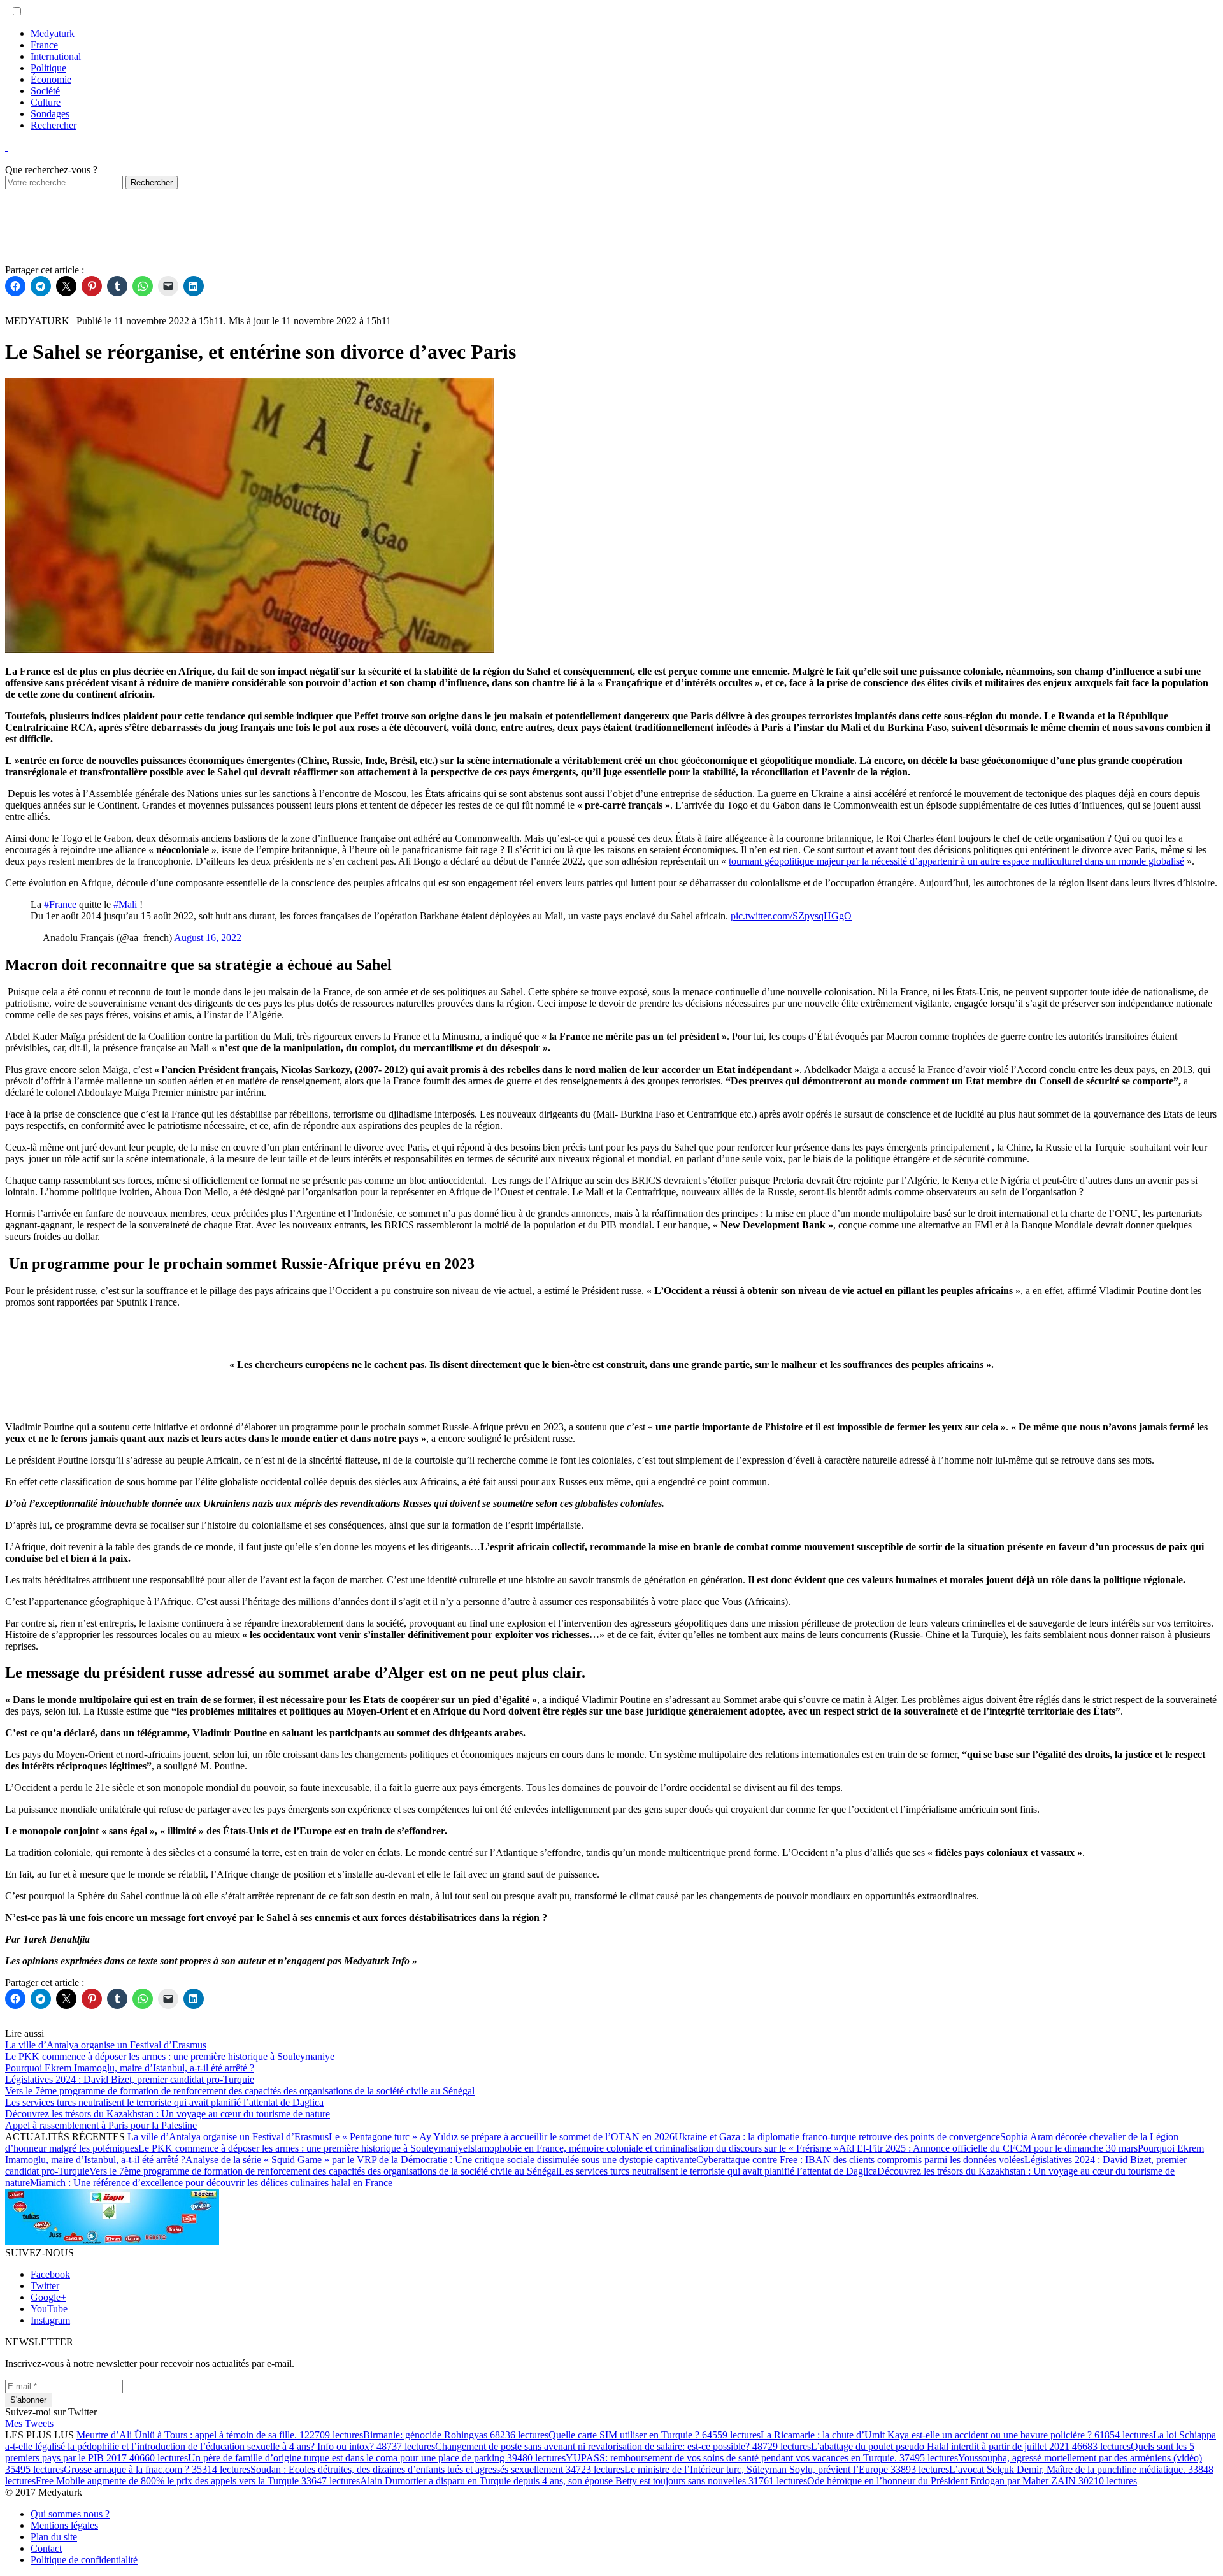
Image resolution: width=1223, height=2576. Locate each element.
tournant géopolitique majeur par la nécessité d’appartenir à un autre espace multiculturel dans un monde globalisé (956, 861)
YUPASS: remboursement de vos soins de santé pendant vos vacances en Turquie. (762, 2458)
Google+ (48, 2297)
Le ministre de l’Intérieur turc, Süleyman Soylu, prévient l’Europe (787, 2469)
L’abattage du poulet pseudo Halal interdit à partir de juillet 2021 (971, 2446)
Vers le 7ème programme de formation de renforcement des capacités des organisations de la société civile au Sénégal (324, 2171)
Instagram (50, 2320)
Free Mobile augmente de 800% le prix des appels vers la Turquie (198, 2481)
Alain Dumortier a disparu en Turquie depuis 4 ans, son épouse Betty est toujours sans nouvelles (583, 2481)
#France (60, 904)
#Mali (125, 904)
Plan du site (54, 2537)
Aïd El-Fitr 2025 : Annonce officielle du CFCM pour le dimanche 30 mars (988, 2148)
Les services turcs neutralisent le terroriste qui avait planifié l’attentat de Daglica (718, 2171)
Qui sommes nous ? (70, 2514)
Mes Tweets (29, 2423)
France (44, 45)
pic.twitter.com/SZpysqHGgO (791, 916)
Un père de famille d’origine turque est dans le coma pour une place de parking (377, 2458)
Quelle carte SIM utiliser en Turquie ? (654, 2435)
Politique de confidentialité (84, 2560)
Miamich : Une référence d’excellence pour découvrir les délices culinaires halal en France (211, 2183)
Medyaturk (53, 33)
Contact (46, 2548)
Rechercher (54, 125)
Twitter (45, 2286)
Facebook (50, 2274)
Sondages (50, 114)
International (56, 56)
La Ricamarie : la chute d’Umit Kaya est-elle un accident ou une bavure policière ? (957, 2435)
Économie (51, 79)
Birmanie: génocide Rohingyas (456, 2435)
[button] (17, 11)
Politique (48, 68)
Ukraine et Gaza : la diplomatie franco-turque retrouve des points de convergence (837, 2137)
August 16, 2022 (208, 938)
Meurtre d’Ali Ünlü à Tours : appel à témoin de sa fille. (220, 2435)
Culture (46, 102)
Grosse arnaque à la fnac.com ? (157, 2469)
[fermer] (6, 147)
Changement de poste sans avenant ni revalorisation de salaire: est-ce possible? (623, 2446)
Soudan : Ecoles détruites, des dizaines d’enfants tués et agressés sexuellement (437, 2469)
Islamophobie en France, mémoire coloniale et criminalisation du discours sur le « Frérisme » (653, 2148)
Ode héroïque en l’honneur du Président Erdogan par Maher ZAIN (972, 2481)
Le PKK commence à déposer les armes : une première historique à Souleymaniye (303, 2148)
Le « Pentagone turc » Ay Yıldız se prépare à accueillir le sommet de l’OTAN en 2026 (502, 2137)
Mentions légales (64, 2525)
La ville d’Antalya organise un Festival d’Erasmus (228, 2137)
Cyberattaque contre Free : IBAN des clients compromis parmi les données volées (860, 2160)
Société (45, 91)
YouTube (49, 2309)
